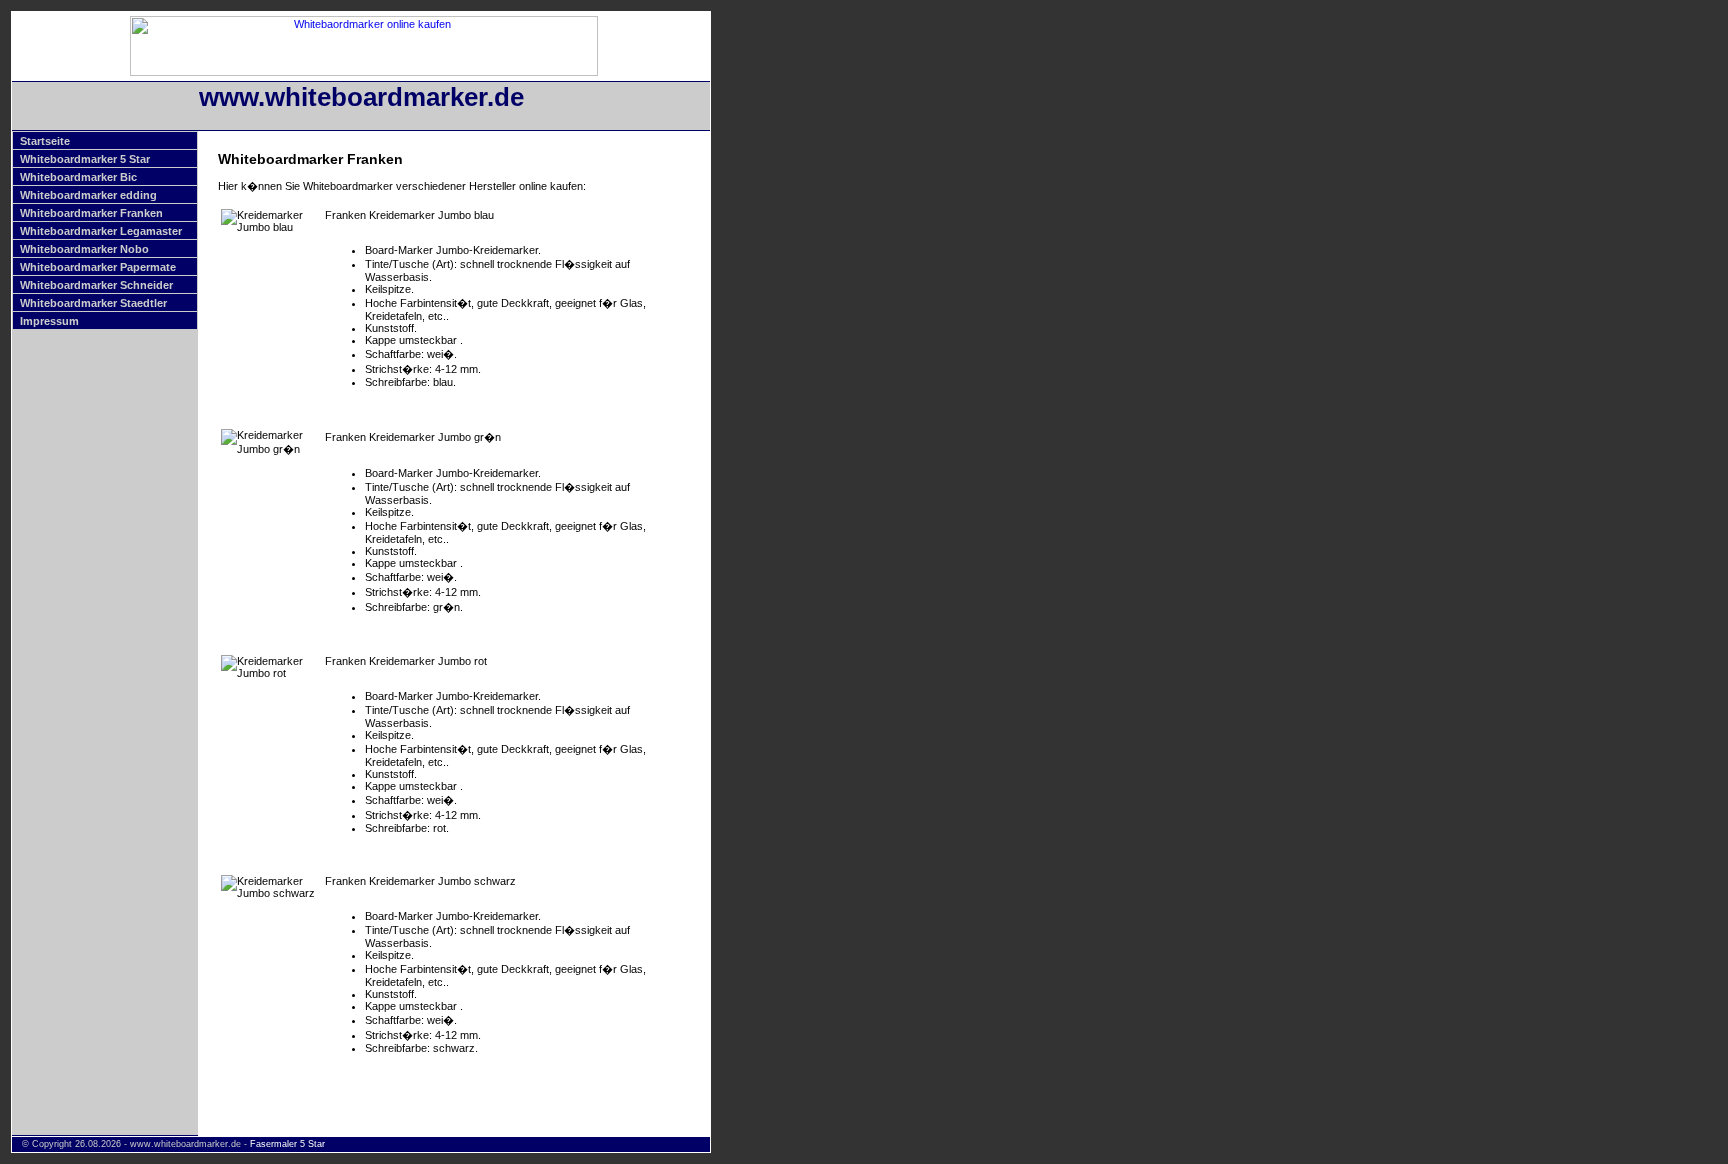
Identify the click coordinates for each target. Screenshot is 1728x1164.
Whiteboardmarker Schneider (96, 285)
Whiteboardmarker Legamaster (101, 231)
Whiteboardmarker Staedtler (93, 303)
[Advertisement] (795, 311)
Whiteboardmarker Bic (78, 177)
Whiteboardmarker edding (88, 195)
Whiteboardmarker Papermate (98, 267)
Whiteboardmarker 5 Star (85, 159)
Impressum (49, 321)
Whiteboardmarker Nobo (84, 249)
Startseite (45, 141)
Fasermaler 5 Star (287, 1144)
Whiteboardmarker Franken (91, 213)
